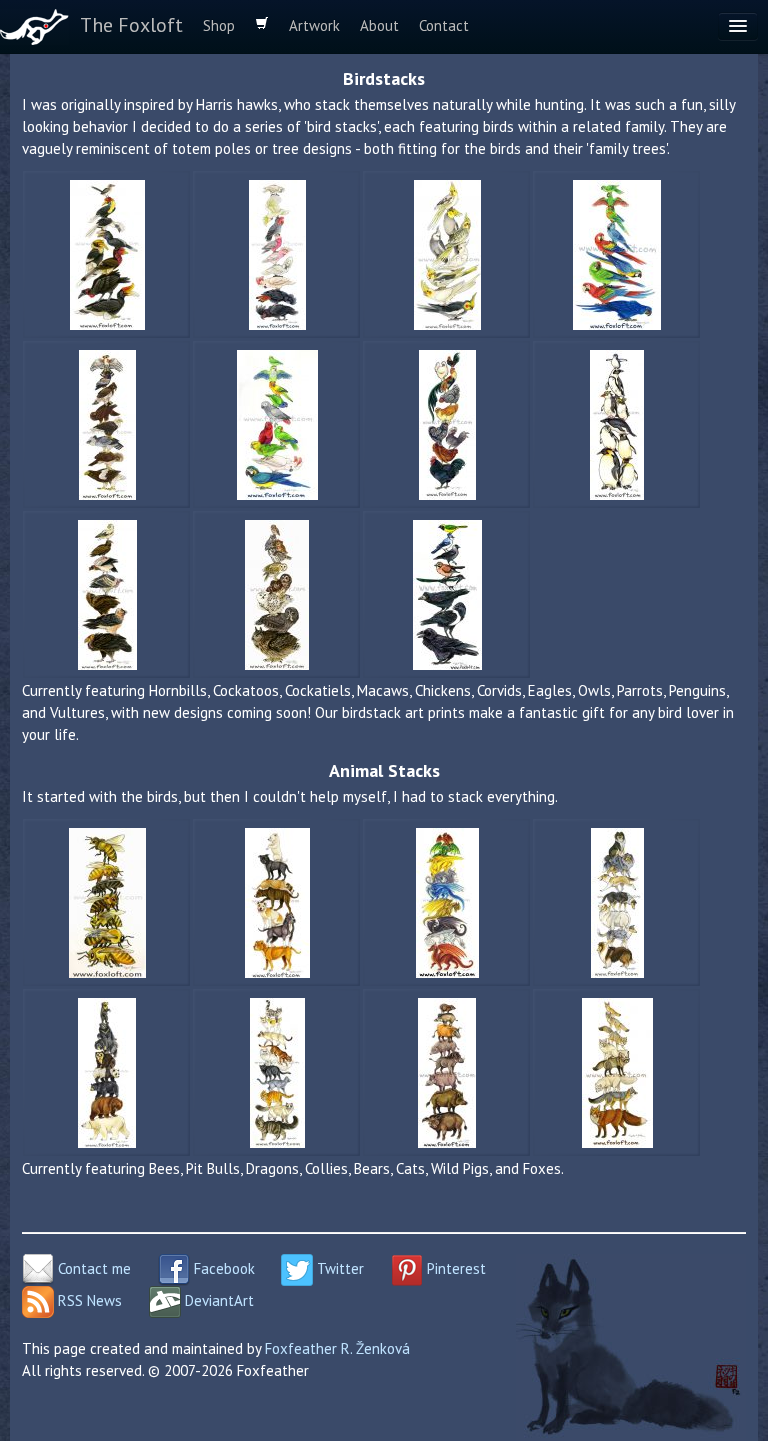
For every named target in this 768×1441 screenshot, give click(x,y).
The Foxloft (131, 25)
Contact (444, 25)
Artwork (314, 25)
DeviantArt (217, 1300)
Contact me (92, 1268)
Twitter (338, 1268)
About (379, 25)
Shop (219, 25)
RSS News (88, 1300)
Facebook (222, 1268)
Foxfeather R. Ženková (337, 1348)
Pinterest (454, 1268)
